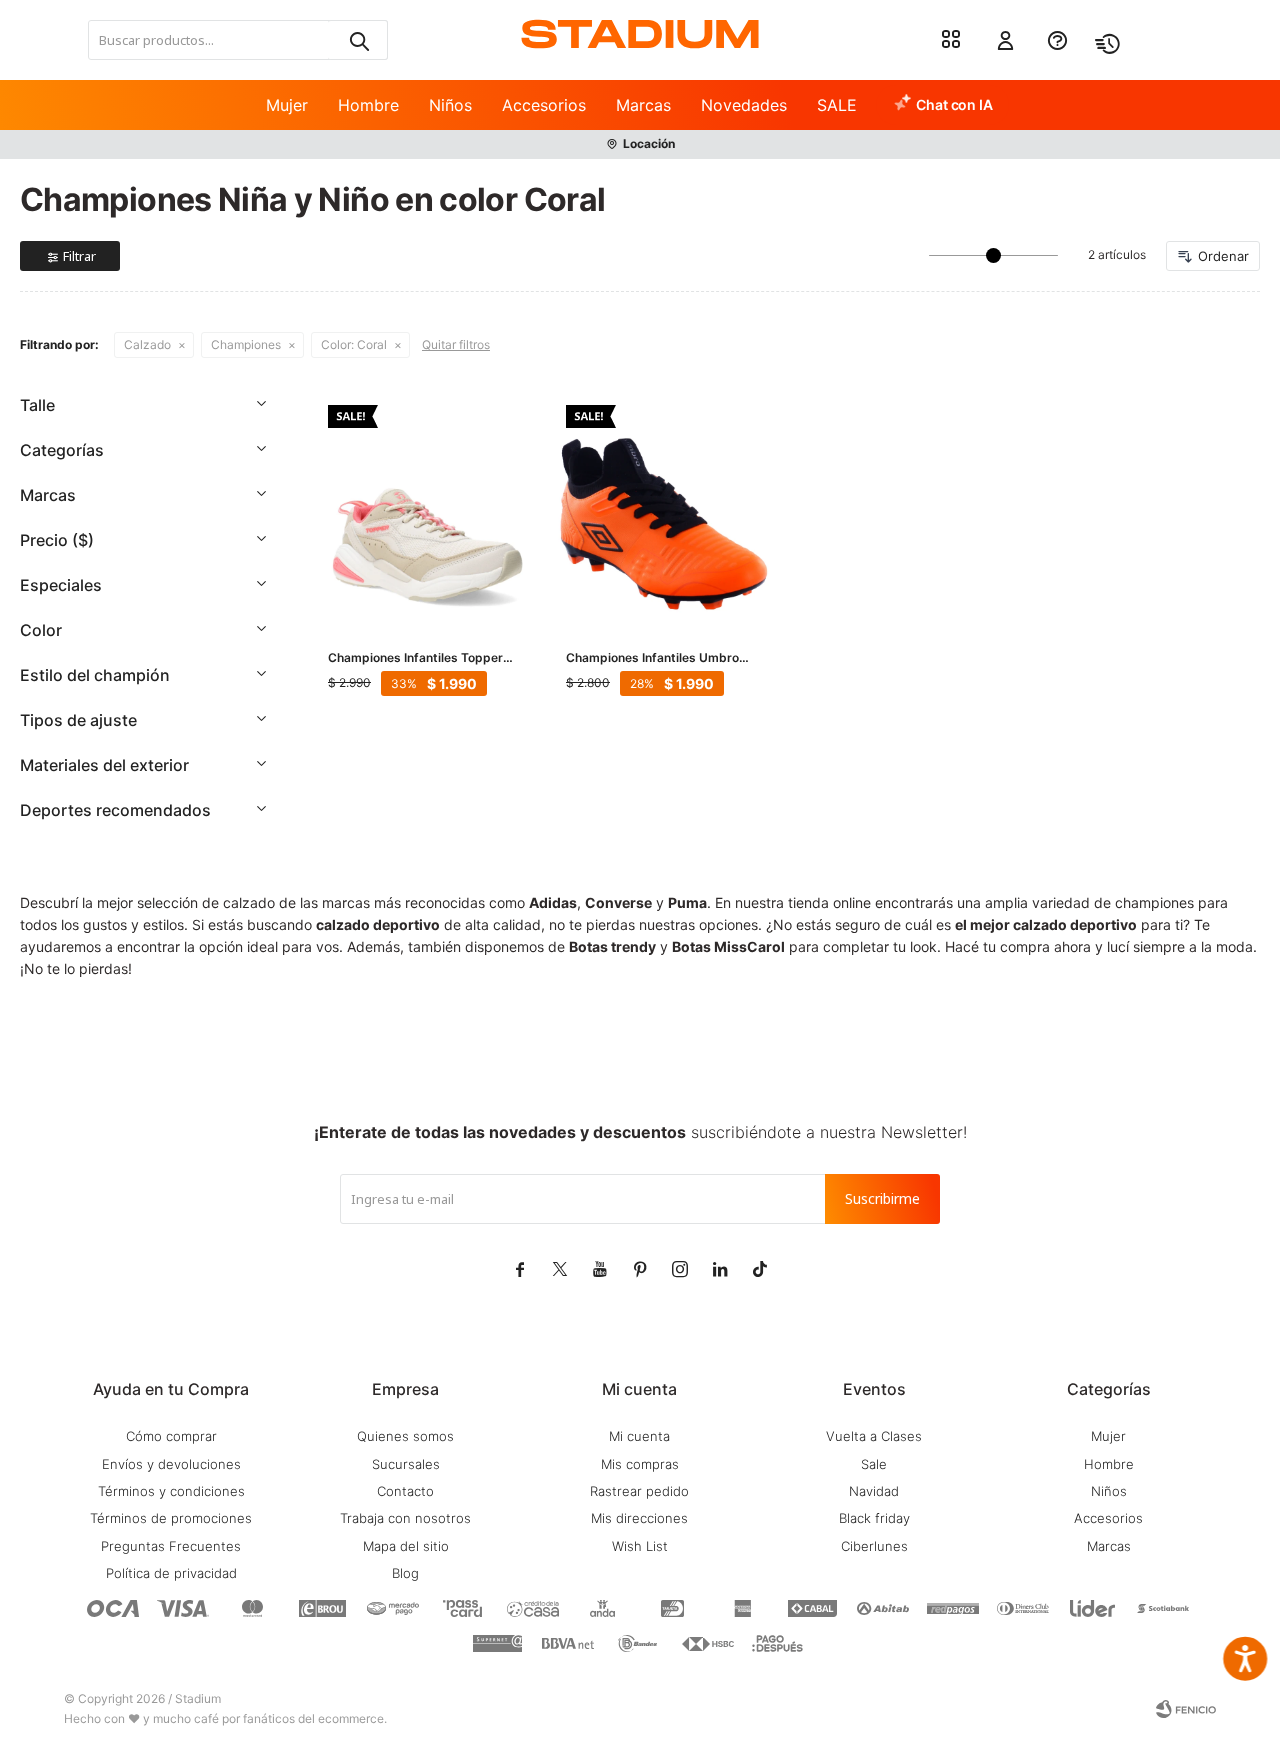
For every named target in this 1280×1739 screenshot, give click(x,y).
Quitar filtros (456, 344)
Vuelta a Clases (874, 1436)
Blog (405, 1573)
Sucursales (406, 1464)
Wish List (640, 1546)
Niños (450, 105)
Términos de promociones (171, 1518)
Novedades (744, 105)
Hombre (368, 105)
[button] (358, 40)
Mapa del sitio (406, 1546)
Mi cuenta (639, 1436)
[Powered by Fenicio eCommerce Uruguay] (1186, 1709)
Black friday (874, 1518)
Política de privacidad (171, 1573)
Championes (246, 344)
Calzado (147, 344)
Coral (354, 344)
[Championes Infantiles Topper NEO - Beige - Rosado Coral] (427, 504)
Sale (874, 1464)
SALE (837, 105)
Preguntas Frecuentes (171, 1546)
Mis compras (640, 1464)
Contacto (405, 1491)
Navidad (874, 1491)
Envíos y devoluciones (171, 1464)
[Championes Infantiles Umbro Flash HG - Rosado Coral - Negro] (665, 504)
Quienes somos (405, 1436)
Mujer (287, 105)
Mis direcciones (639, 1518)
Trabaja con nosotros (405, 1518)
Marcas (643, 105)
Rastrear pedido (639, 1491)
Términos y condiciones (171, 1491)
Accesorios (544, 105)
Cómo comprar (171, 1436)
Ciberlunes (874, 1546)
